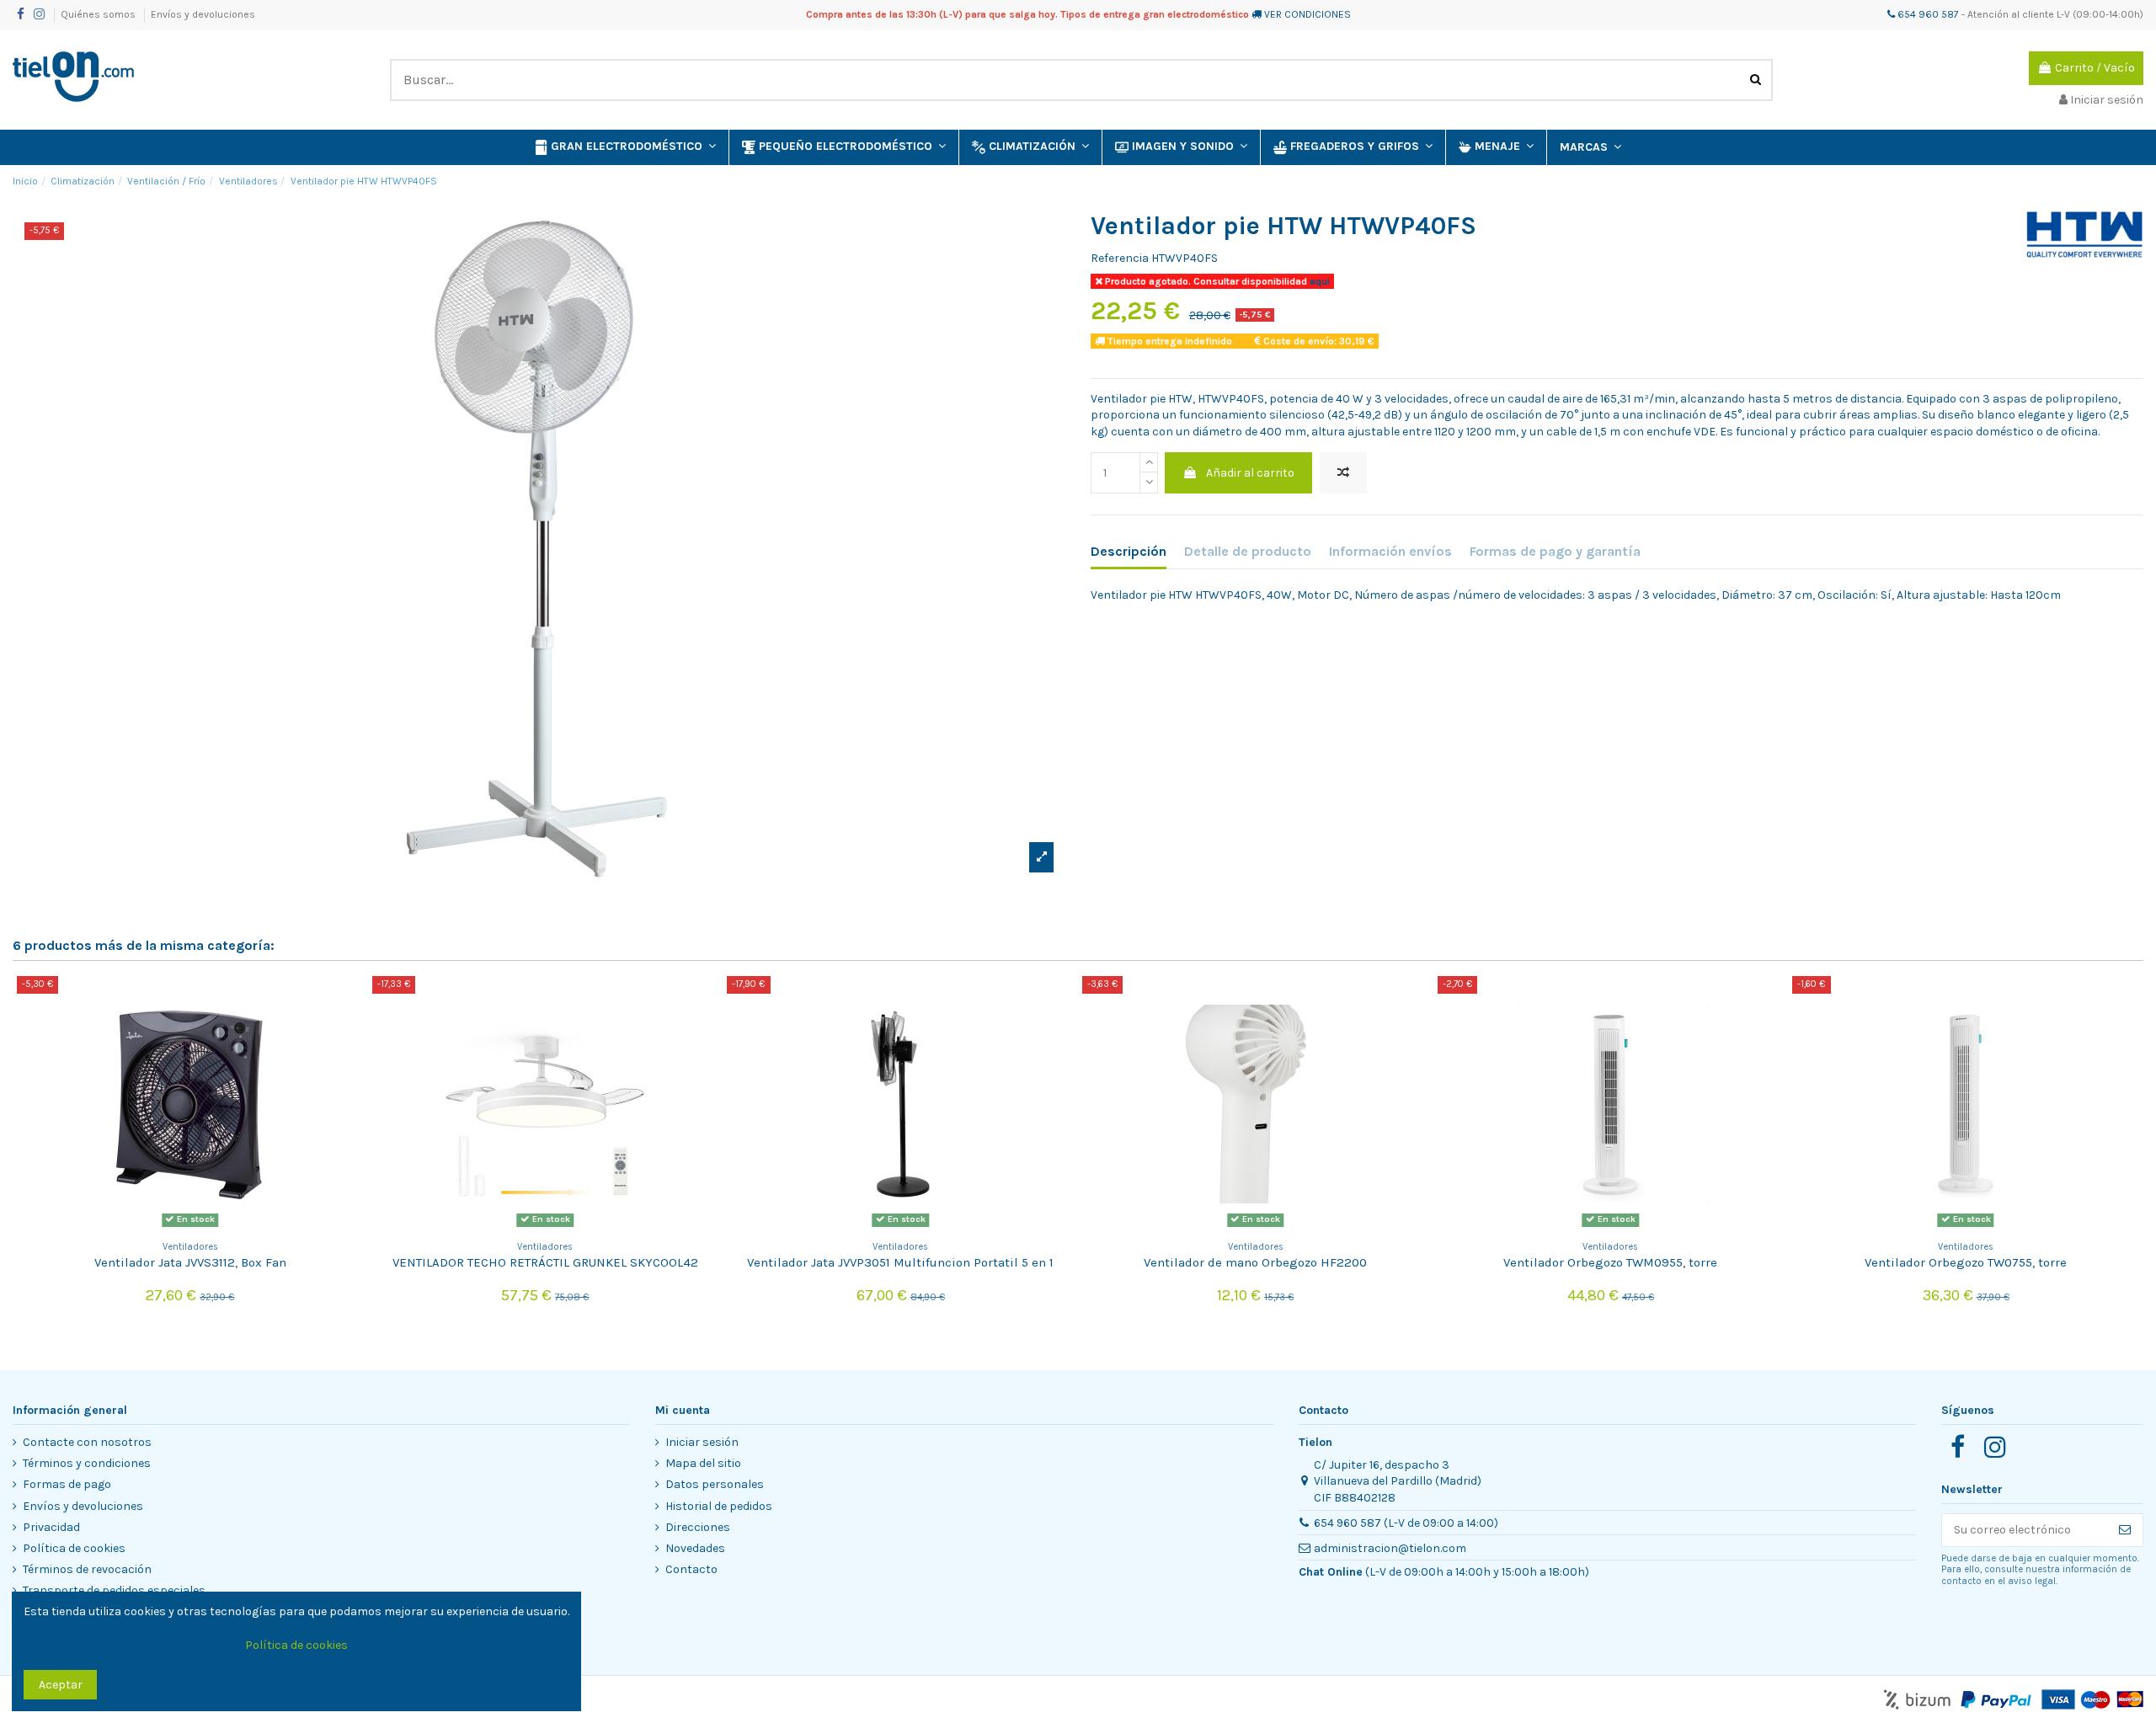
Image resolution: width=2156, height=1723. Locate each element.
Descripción (1129, 551)
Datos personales (715, 1484)
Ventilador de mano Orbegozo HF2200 (1255, 1262)
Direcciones (698, 1527)
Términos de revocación (87, 1569)
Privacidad (51, 1527)
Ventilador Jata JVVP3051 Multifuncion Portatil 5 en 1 (900, 1262)
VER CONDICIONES (1307, 14)
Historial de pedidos (719, 1506)
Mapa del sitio (703, 1463)
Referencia (1120, 258)
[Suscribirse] (2125, 1530)
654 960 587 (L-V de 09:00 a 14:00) (1406, 1523)
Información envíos (1390, 551)
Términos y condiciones (87, 1463)
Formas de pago (67, 1484)
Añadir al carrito (1250, 473)
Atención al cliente (2011, 14)
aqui (1318, 281)
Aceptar (61, 1685)
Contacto (691, 1569)
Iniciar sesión (702, 1442)
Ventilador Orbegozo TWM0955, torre (1610, 1262)
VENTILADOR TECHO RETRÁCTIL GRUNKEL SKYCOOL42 (545, 1262)
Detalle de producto (1248, 551)
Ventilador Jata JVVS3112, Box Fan (190, 1262)
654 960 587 (1927, 14)
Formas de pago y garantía (1555, 551)
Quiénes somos (99, 14)
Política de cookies (74, 1548)
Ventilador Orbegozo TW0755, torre (1966, 1262)
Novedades (695, 1548)
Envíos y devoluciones (203, 14)
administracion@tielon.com (1390, 1548)
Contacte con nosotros (87, 1442)
